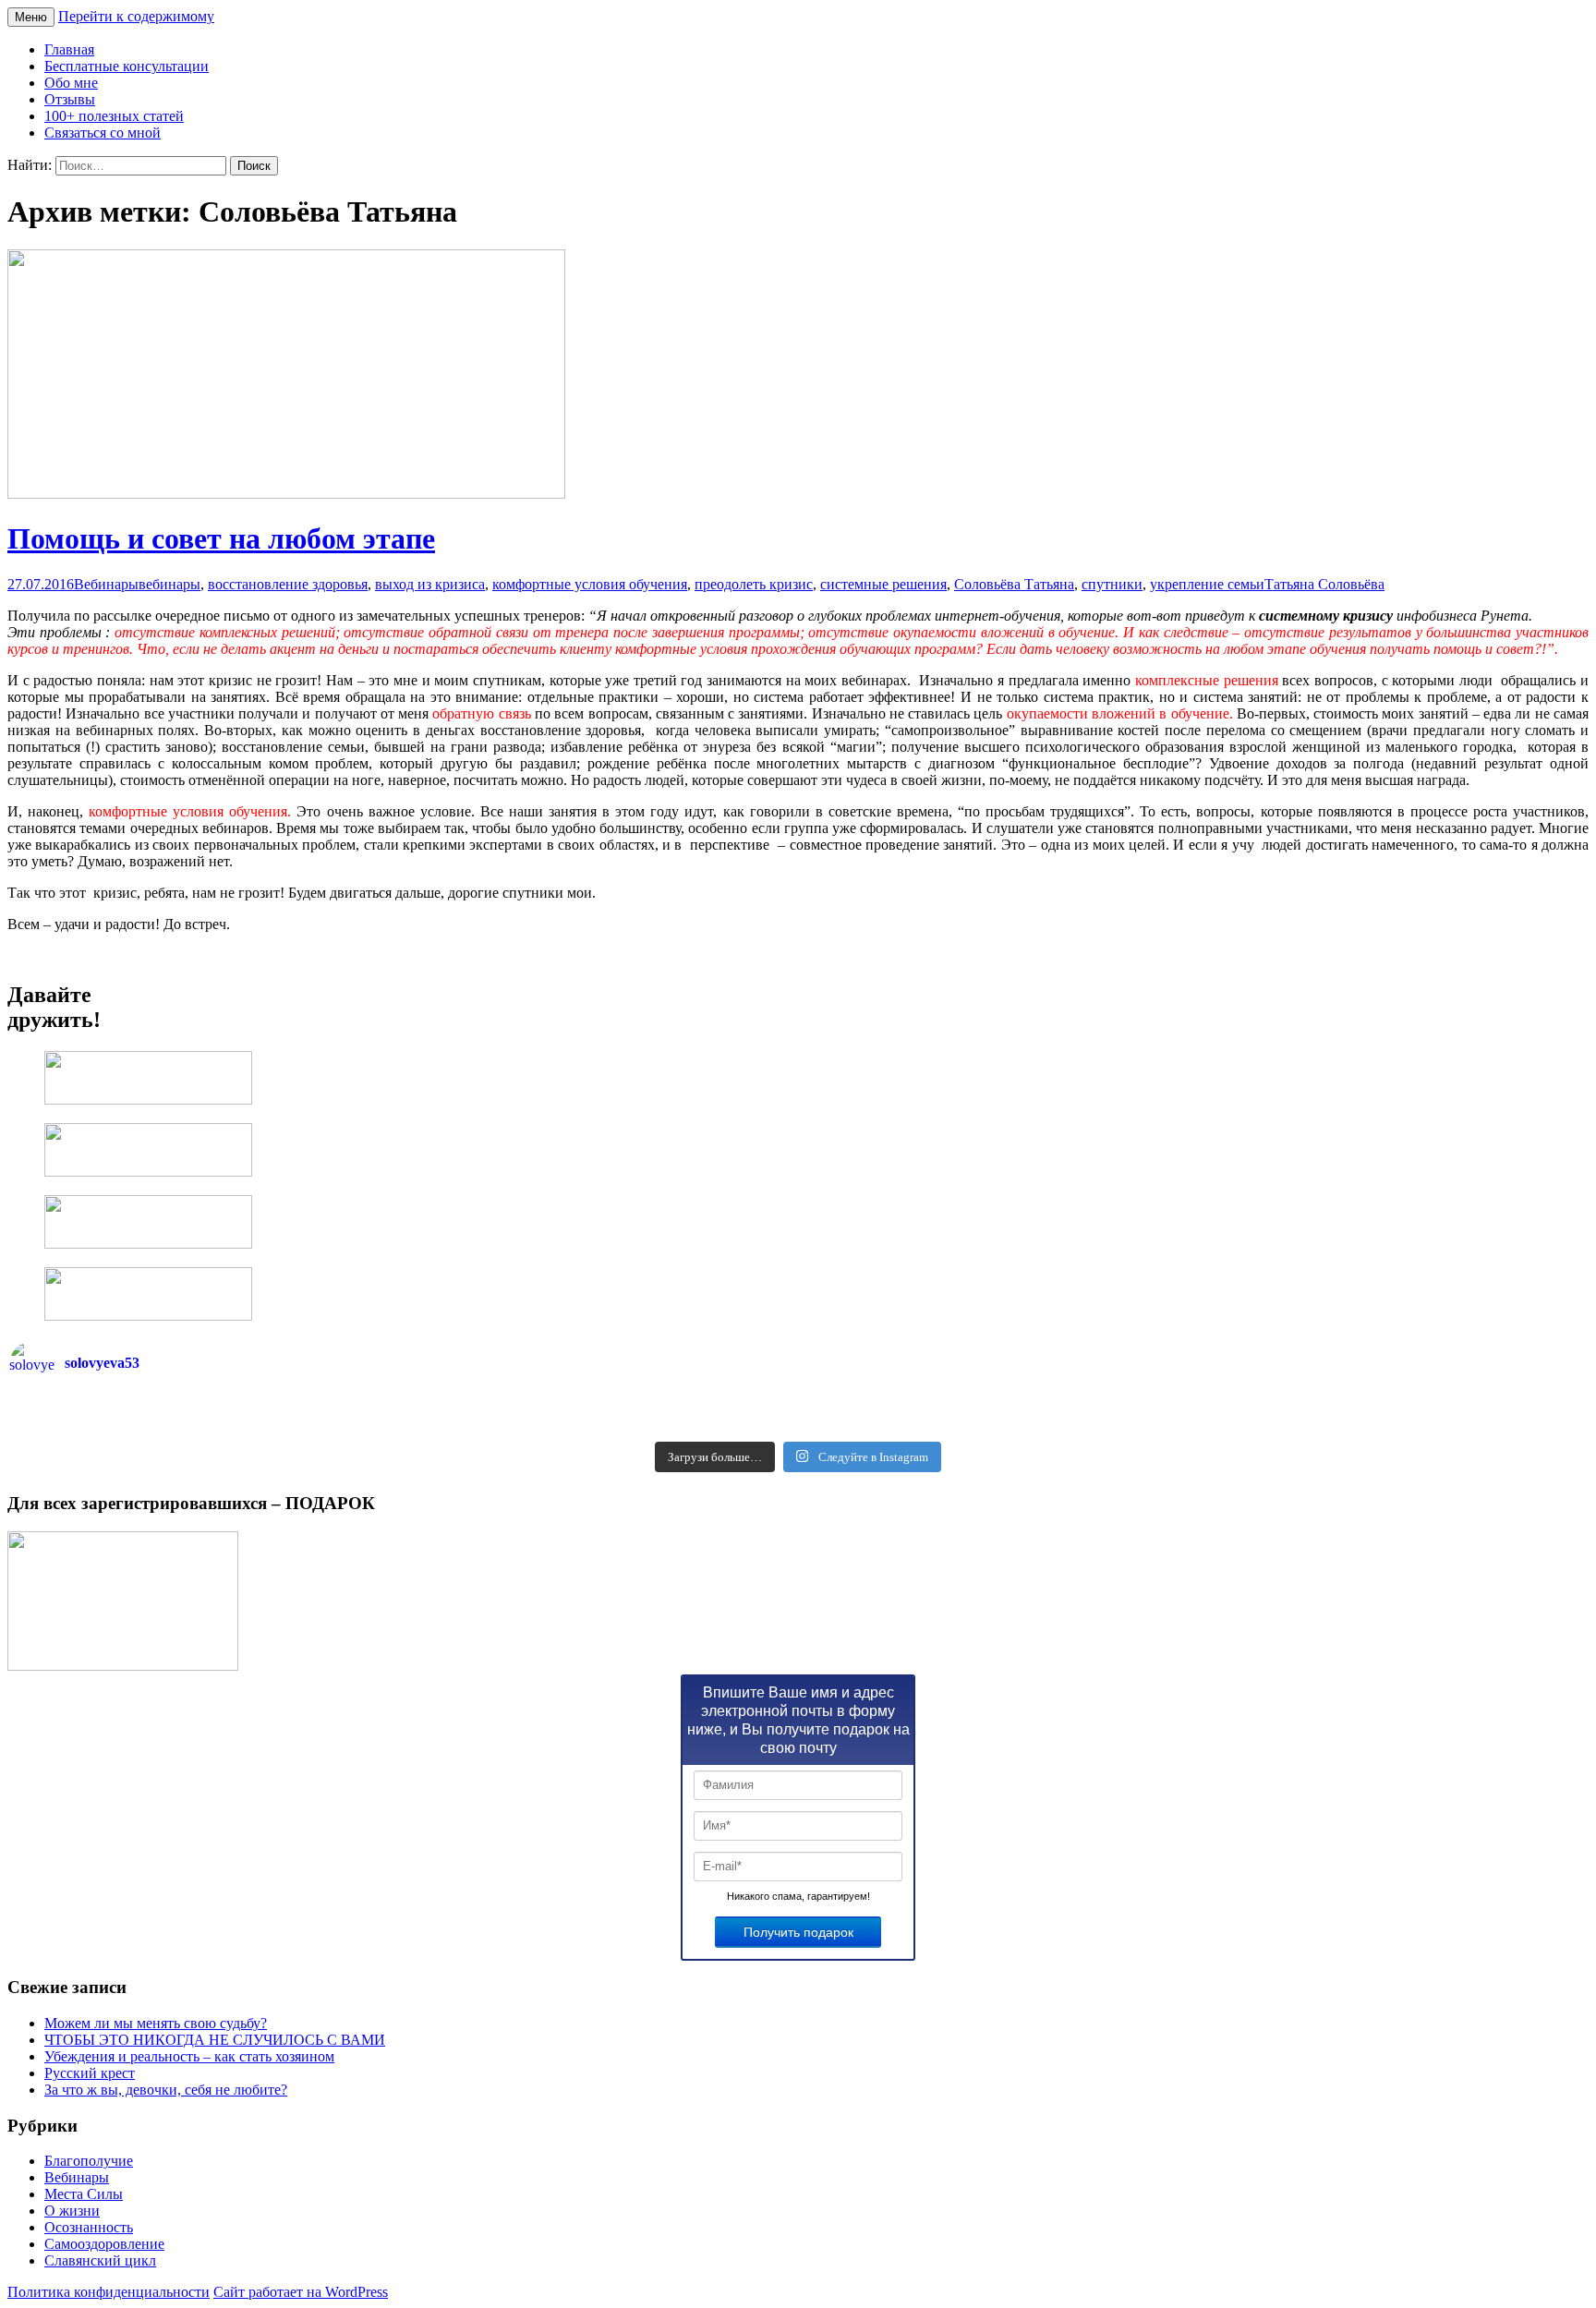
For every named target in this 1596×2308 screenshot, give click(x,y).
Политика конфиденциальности (109, 2292)
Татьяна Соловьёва (1324, 584)
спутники (1112, 584)
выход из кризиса (430, 584)
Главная (69, 49)
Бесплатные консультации (127, 66)
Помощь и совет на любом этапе (221, 538)
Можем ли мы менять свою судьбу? (156, 2023)
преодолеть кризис (754, 584)
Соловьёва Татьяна (1014, 584)
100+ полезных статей (114, 116)
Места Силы (84, 2194)
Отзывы (70, 99)
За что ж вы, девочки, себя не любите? (166, 2090)
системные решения (883, 584)
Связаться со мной (103, 133)
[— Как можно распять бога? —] (1192, 1426)
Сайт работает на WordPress (301, 2292)
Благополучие (89, 2161)
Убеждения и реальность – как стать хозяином (189, 2056)
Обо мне (71, 83)
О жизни (72, 2211)
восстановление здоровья (288, 584)
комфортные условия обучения (590, 584)
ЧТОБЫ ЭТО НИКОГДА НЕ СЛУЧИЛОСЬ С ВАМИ (215, 2040)
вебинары (169, 584)
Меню (31, 17)
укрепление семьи (1207, 584)
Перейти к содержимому (136, 16)
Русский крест (90, 2073)
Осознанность (89, 2227)
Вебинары (106, 584)
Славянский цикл (100, 2260)
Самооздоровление (104, 2244)
